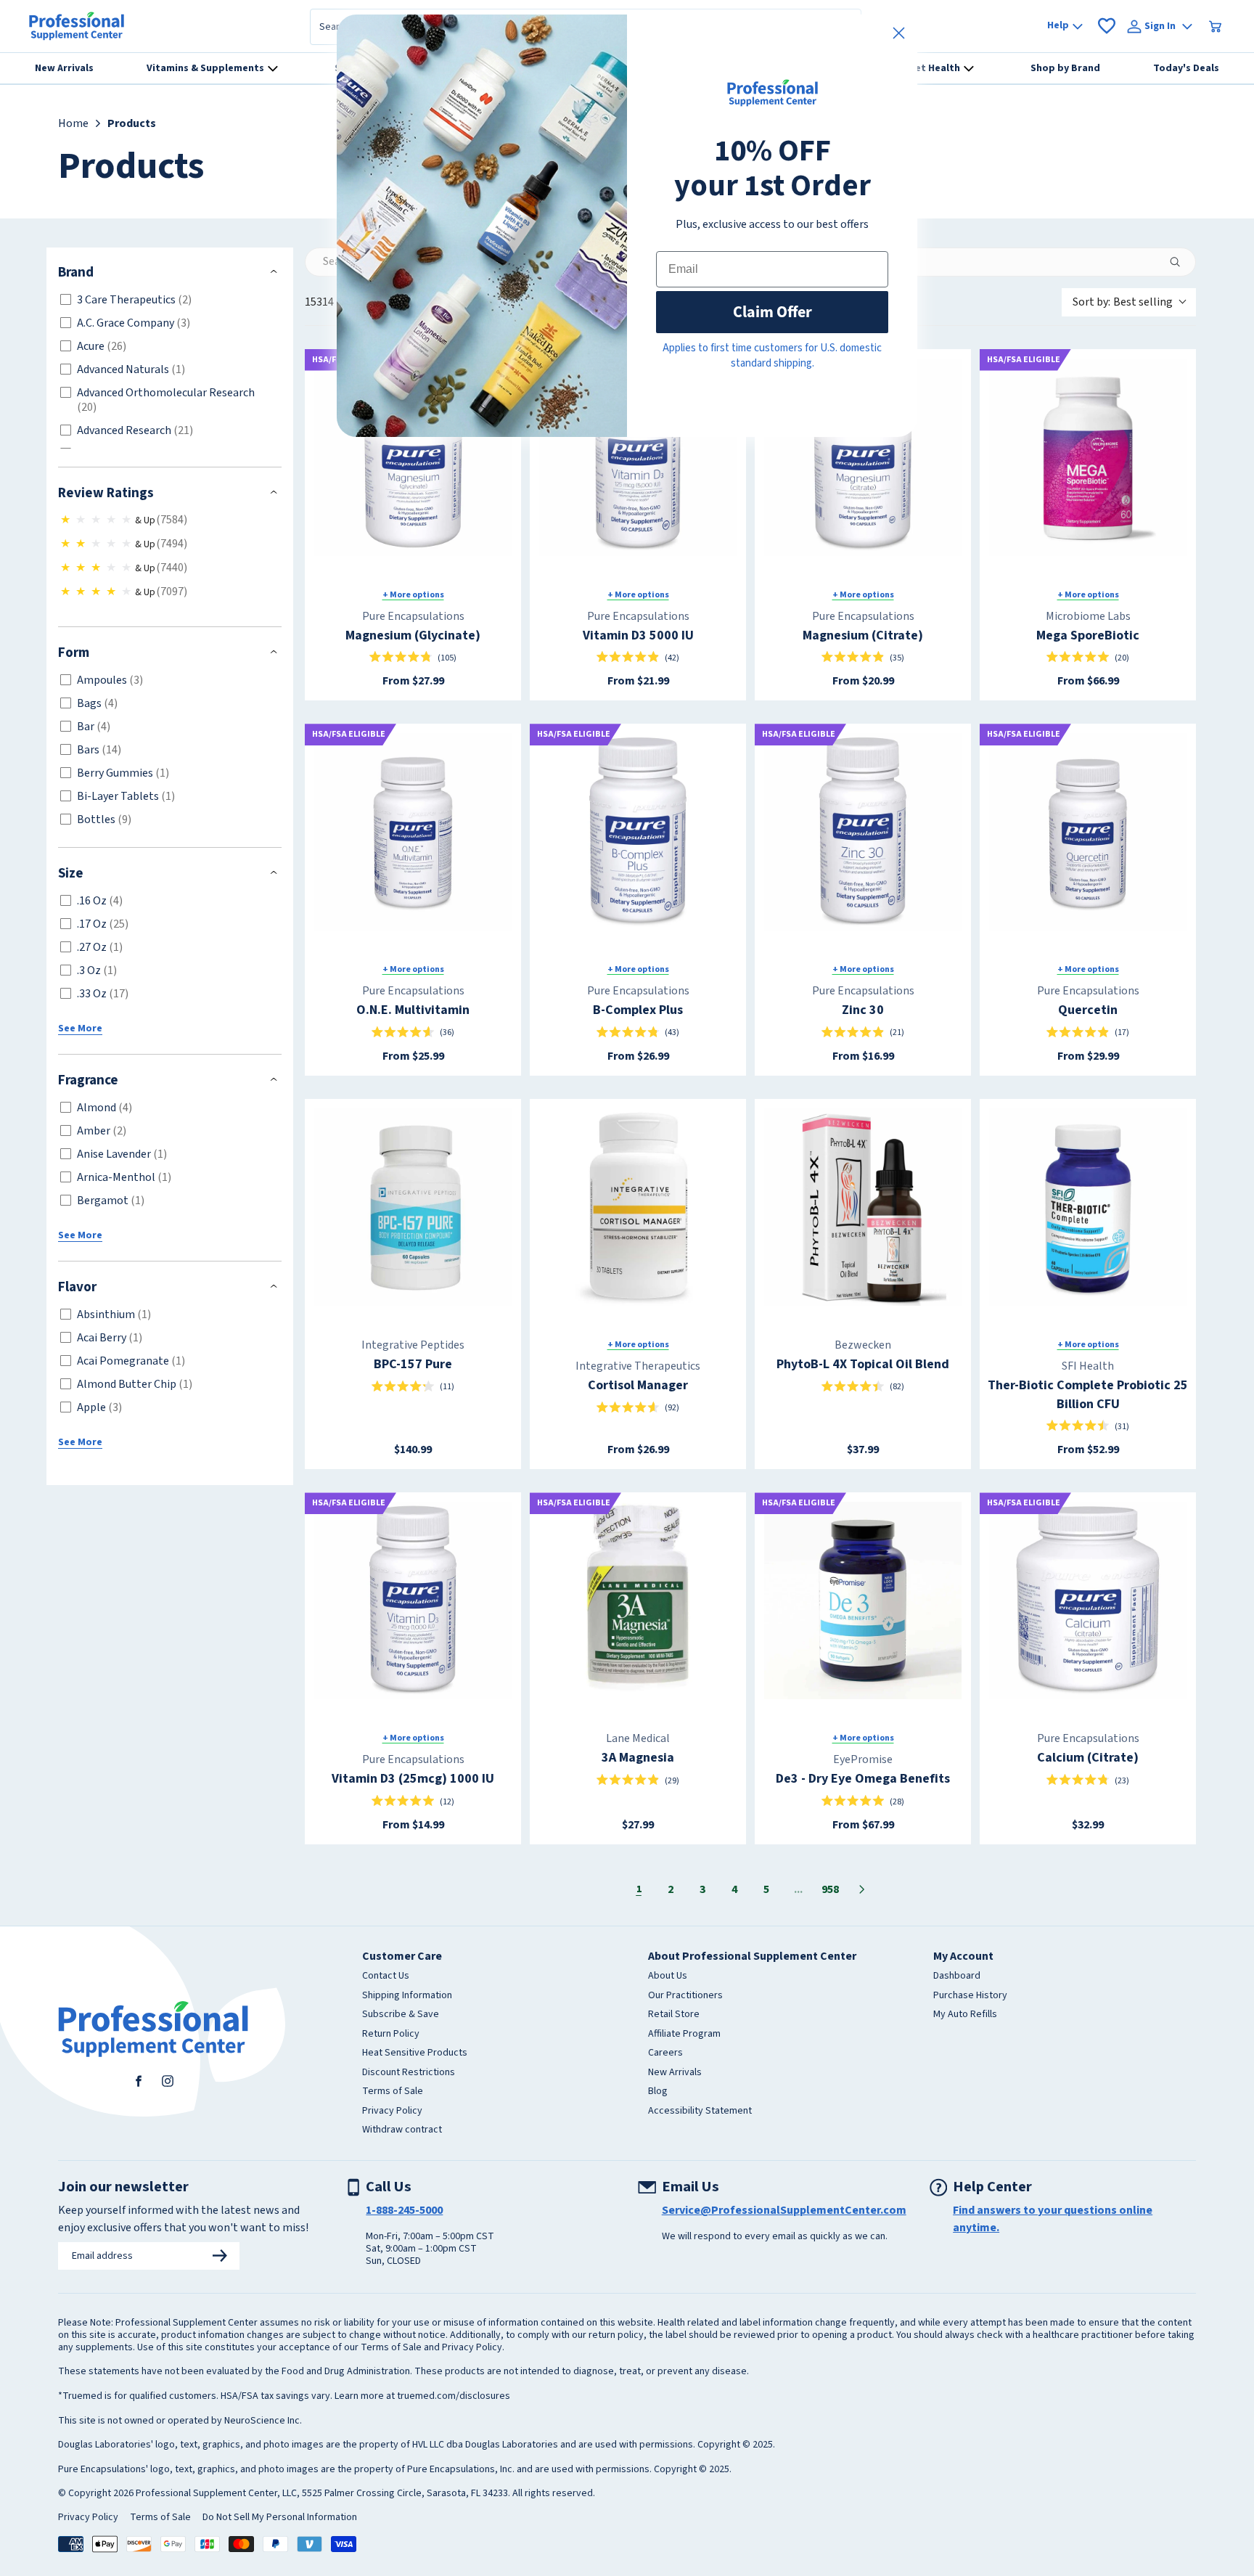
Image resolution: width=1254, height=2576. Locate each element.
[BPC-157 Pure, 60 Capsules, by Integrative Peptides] (413, 1207)
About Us (668, 1976)
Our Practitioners (685, 1996)
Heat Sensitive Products (415, 2053)
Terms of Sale (393, 2092)
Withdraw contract (402, 2130)
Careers (665, 2053)
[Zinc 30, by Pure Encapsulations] (863, 832)
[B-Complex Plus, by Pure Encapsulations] (638, 832)
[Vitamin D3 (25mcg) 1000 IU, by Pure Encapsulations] (413, 1600)
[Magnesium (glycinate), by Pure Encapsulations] (413, 457)
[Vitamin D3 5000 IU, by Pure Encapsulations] (638, 457)
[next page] (862, 1889)
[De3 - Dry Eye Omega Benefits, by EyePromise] (863, 1600)
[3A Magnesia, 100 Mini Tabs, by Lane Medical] (638, 1600)
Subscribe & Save (401, 2015)
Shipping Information (407, 1996)
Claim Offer (773, 312)
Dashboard (957, 1976)
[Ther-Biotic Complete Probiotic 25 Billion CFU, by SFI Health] (1088, 1207)
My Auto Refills (965, 2015)
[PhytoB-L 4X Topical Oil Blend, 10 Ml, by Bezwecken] (863, 1207)
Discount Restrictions (409, 2073)
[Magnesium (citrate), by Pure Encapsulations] (863, 457)
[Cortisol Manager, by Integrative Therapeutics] (638, 1207)
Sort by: (1123, 302)
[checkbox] (167, 300)
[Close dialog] (899, 33)
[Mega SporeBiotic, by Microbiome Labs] (1088, 457)
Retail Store (674, 2015)
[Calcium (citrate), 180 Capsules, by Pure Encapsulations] (1088, 1600)
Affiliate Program (684, 2035)
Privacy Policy (392, 2111)
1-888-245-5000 (404, 2210)
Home (73, 123)
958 (830, 1889)
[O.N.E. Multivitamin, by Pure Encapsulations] (413, 832)
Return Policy (391, 2035)
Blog (658, 2092)
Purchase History (970, 1996)
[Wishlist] (1107, 26)
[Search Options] (1181, 262)
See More (80, 1029)
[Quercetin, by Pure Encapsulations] (1088, 832)
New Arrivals (675, 2073)
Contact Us (386, 1976)
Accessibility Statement (700, 2111)
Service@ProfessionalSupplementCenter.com (784, 2210)
